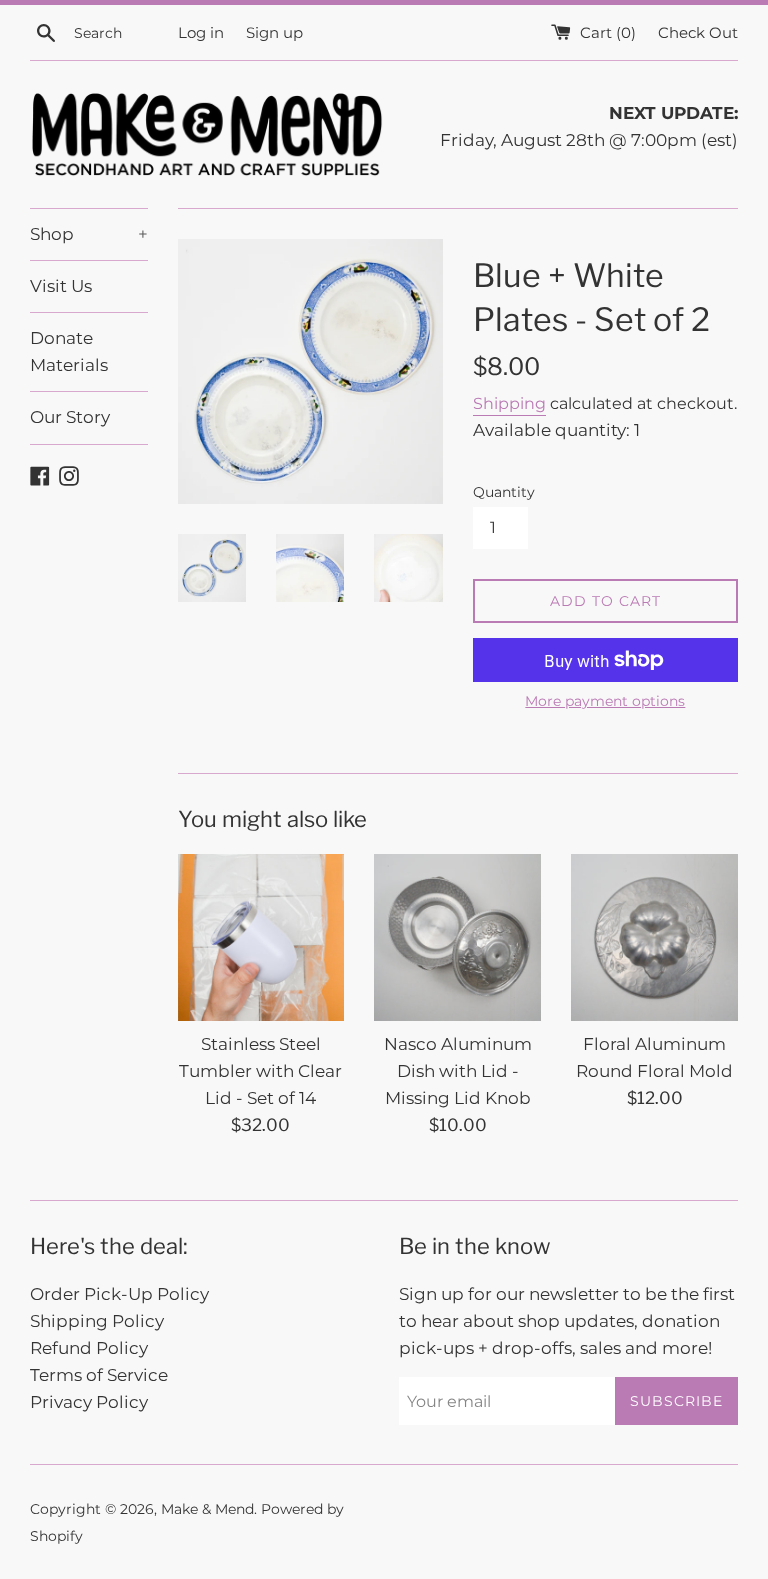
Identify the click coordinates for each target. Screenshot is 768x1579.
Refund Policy (89, 1348)
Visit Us (61, 286)
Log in (201, 32)
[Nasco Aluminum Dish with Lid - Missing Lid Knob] (457, 937)
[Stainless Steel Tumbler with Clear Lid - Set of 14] (261, 937)
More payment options (605, 701)
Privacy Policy (89, 1402)
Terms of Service (99, 1375)
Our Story (70, 417)
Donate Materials (69, 351)
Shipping (509, 403)
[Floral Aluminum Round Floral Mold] (654, 937)
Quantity (504, 492)
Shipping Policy (97, 1321)
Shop (89, 234)
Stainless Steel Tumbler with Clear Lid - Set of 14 (260, 1071)
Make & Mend (207, 1509)
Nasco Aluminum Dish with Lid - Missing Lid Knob (458, 1071)
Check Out (698, 32)
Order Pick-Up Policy (119, 1294)
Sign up (274, 32)
